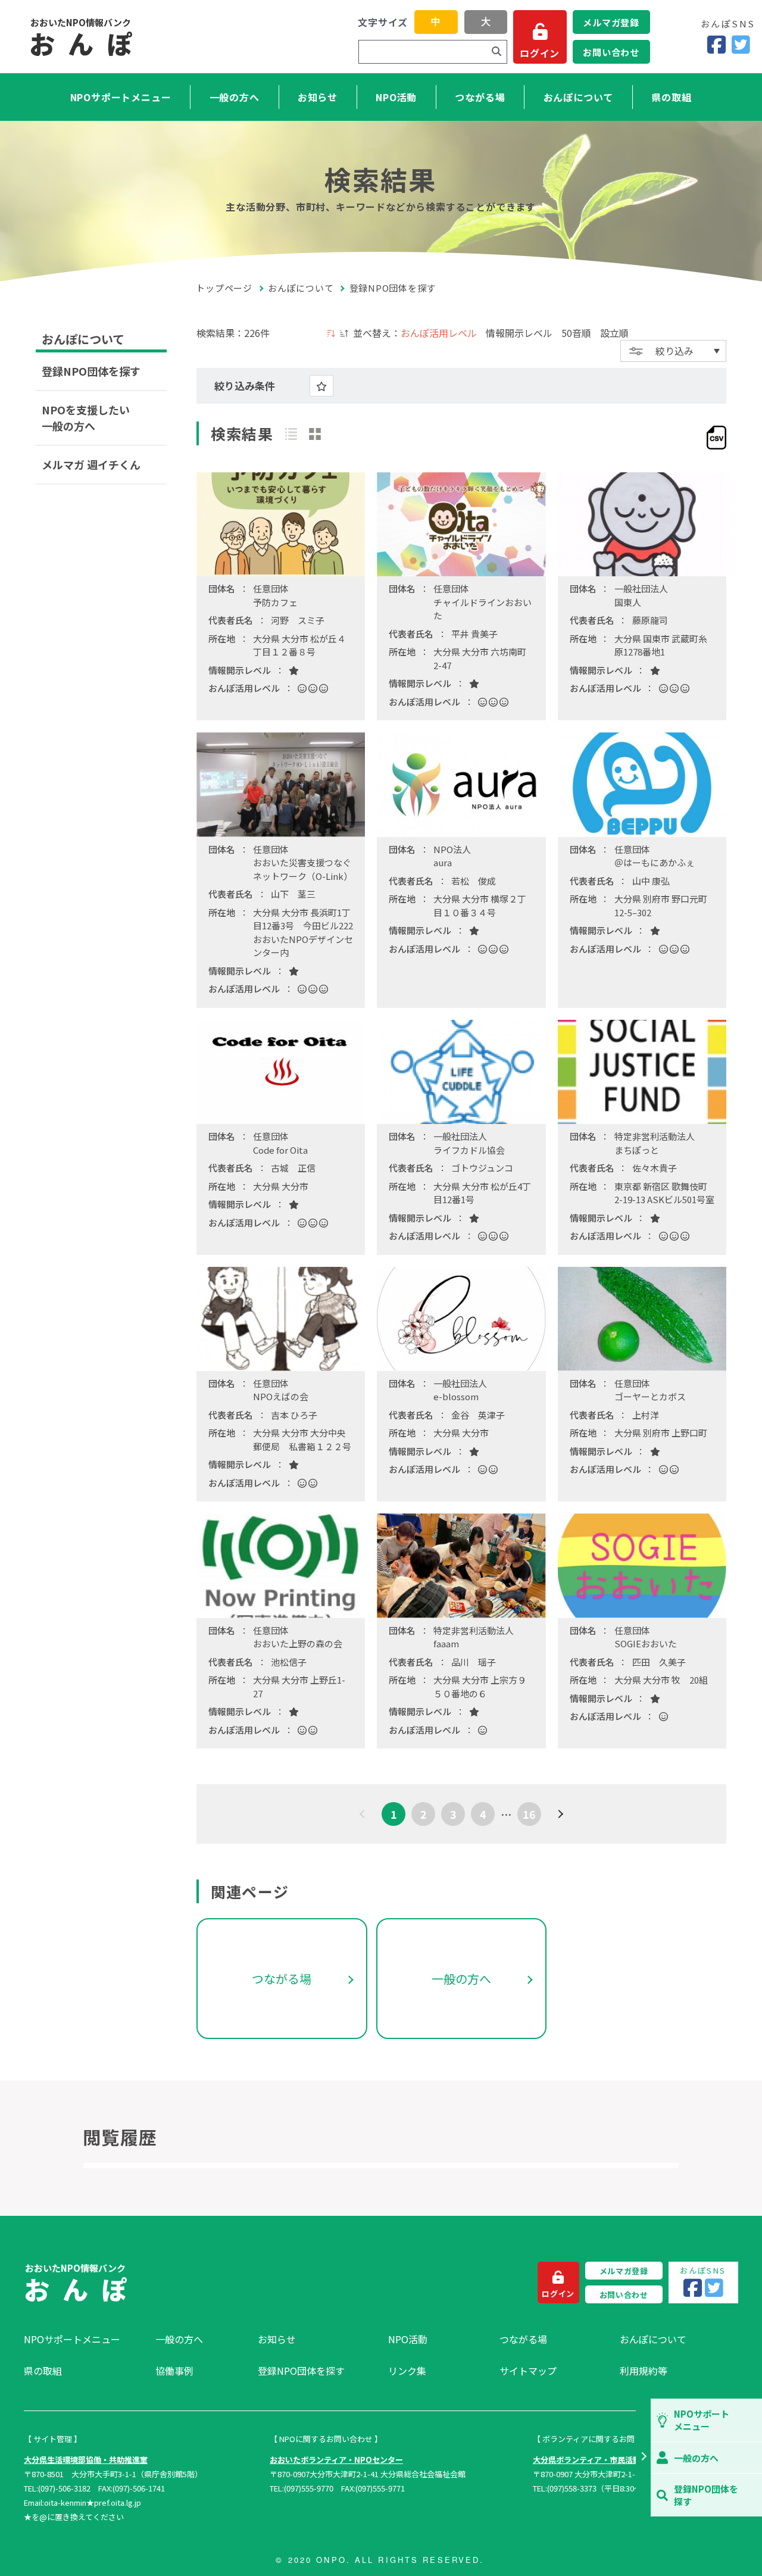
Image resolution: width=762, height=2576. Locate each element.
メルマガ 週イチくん (91, 464)
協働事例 (174, 2371)
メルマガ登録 (611, 22)
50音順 (576, 333)
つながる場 (480, 97)
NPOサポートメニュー (121, 97)
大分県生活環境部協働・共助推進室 (86, 2460)
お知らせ (318, 97)
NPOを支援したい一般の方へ (86, 418)
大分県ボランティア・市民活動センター (602, 2460)
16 (529, 1814)
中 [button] (436, 22)
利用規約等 (644, 2371)
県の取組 (671, 97)
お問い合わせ (611, 52)
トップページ (224, 288)
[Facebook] (716, 45)
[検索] (496, 52)
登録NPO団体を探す (91, 371)
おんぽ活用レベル (439, 333)
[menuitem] (84, 2339)
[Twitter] (741, 45)
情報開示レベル (519, 333)
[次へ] (559, 1814)
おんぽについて (579, 97)
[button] (643, 2458)
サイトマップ (528, 2371)
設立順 (614, 333)
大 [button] (486, 22)
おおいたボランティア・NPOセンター (336, 2460)
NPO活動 (396, 97)
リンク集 (407, 2371)
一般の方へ (235, 97)
